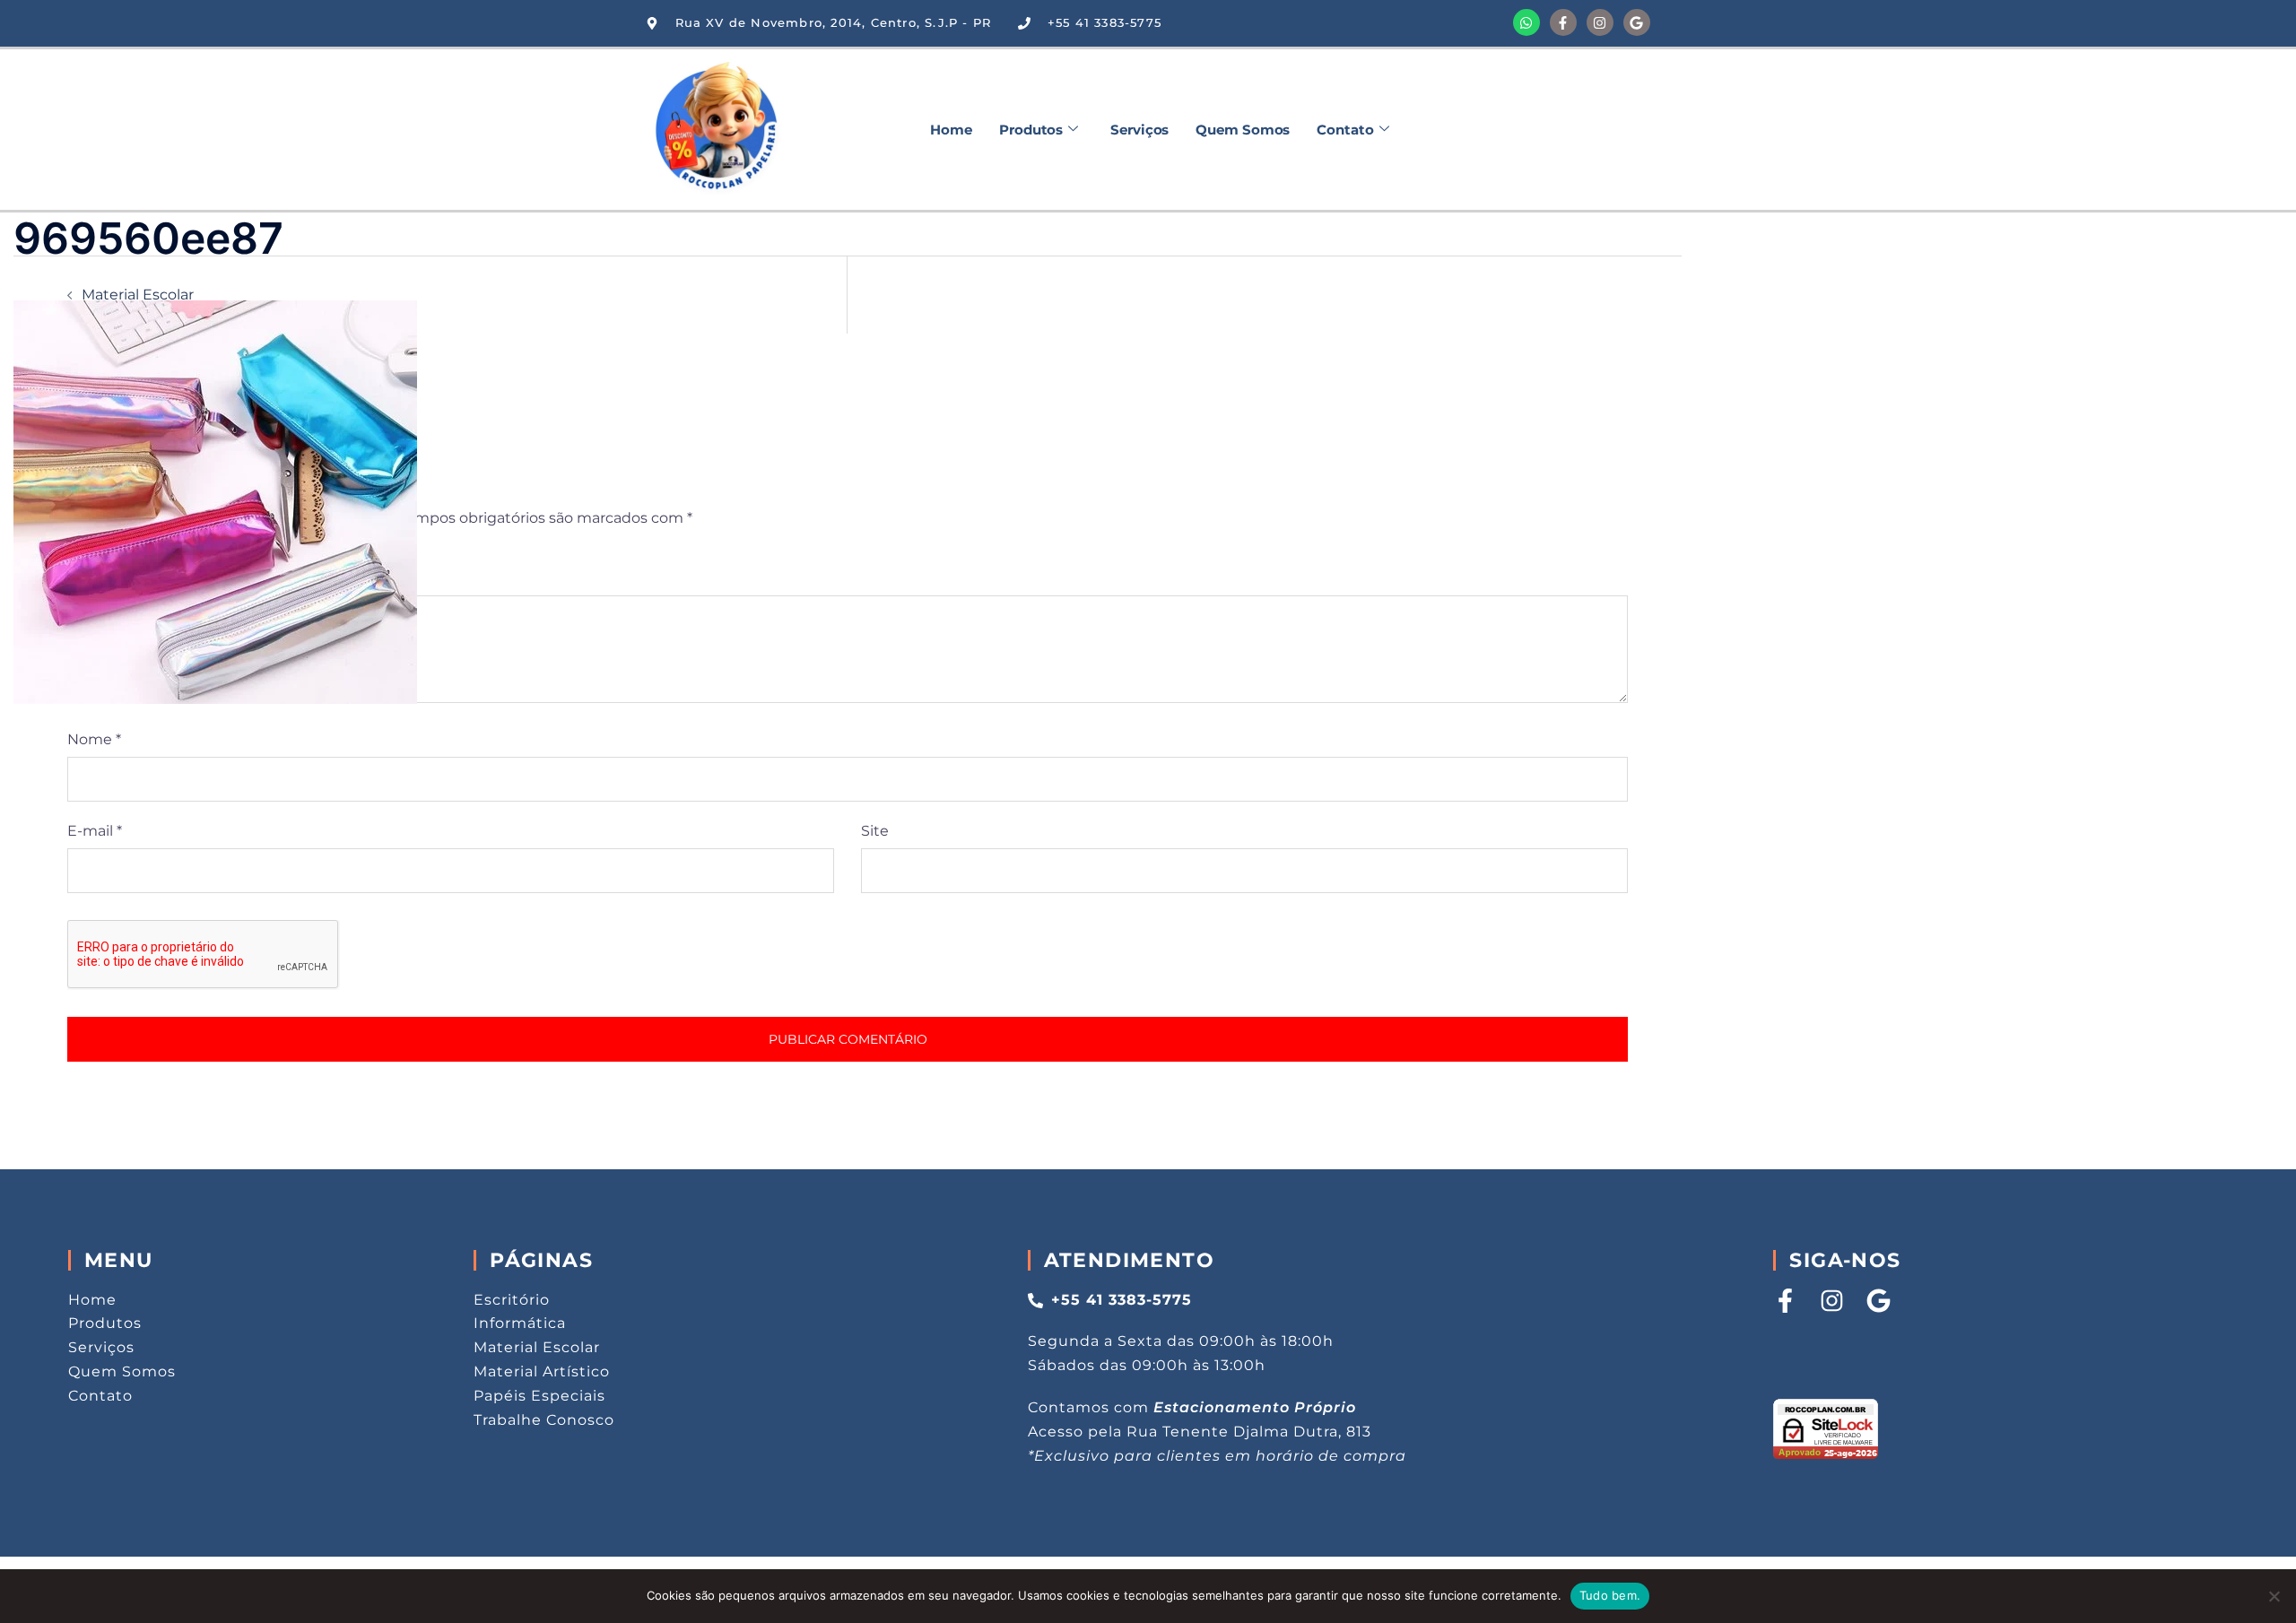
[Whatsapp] (1526, 22)
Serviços (1139, 130)
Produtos (1031, 130)
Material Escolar (138, 295)
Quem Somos (1243, 130)
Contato (1345, 130)
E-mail (95, 831)
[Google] (1637, 22)
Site (875, 831)
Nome (94, 739)
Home (951, 130)
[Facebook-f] (1563, 22)
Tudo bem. (1610, 1595)
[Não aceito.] (2274, 1596)
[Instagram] (1600, 22)
